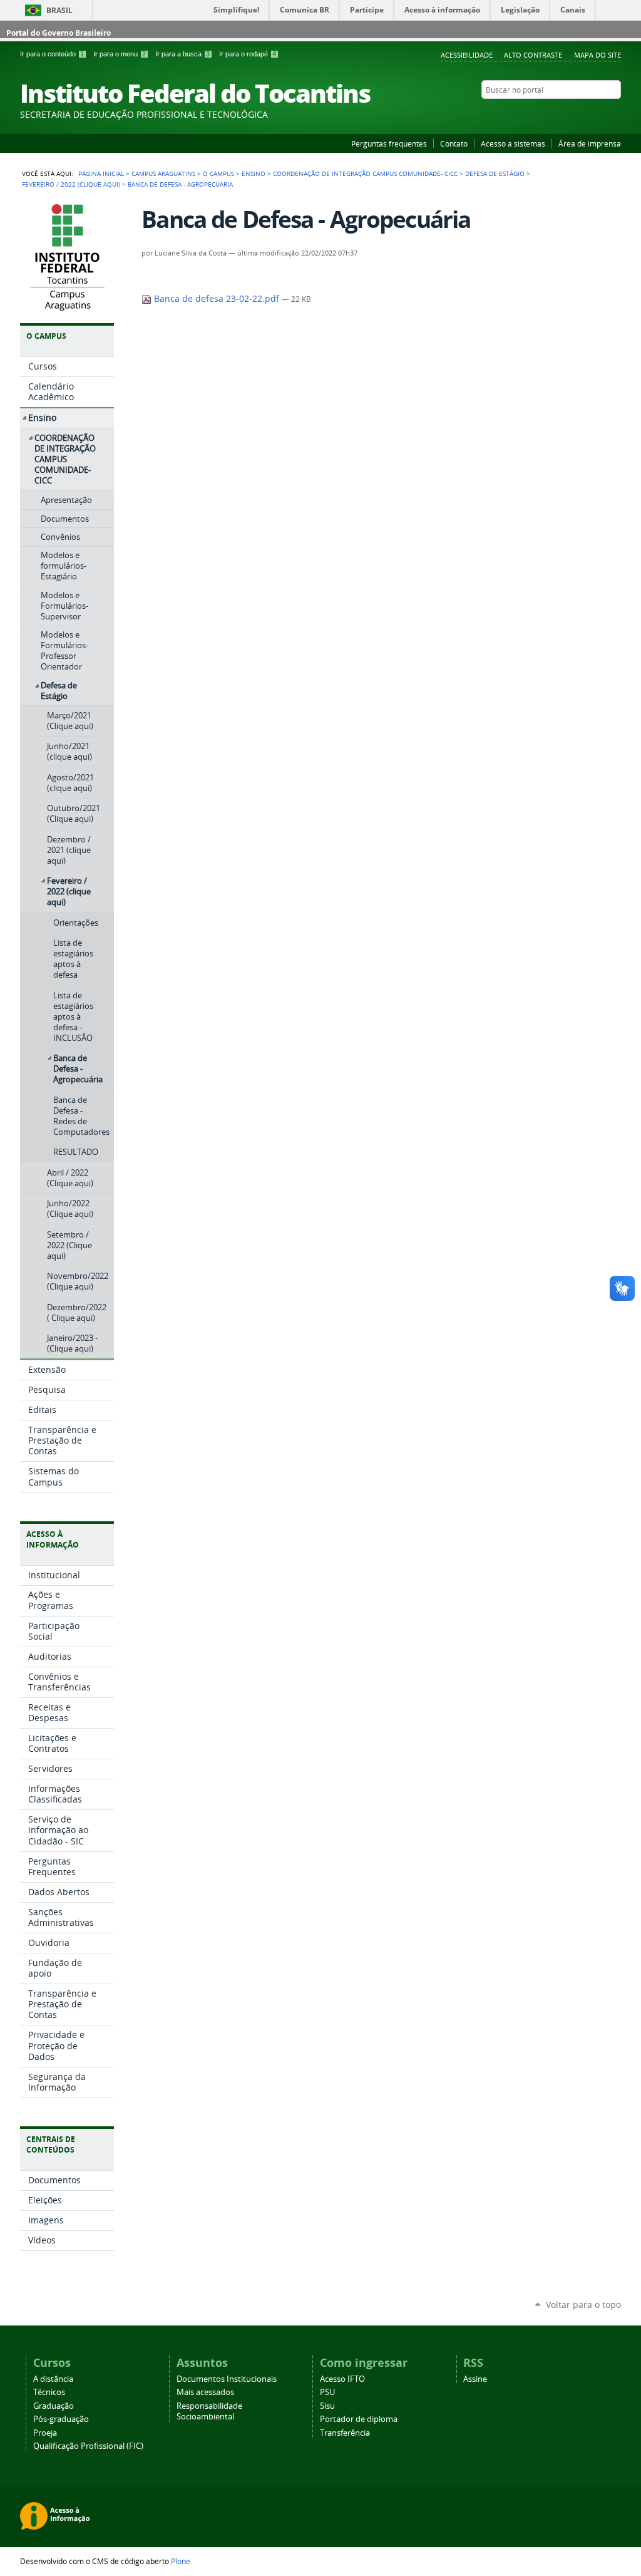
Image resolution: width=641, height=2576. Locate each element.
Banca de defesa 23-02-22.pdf (217, 299)
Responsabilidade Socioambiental (209, 2411)
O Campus (218, 173)
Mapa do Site (597, 55)
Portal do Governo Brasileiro (59, 33)
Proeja (45, 2433)
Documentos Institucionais (227, 2379)
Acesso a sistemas (513, 143)
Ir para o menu (120, 54)
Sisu (327, 2406)
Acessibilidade (467, 55)
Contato (454, 143)
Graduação (54, 2406)
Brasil (59, 10)
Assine (475, 2379)
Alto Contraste (533, 55)
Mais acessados (205, 2392)
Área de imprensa (590, 143)
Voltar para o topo (583, 2304)
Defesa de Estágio (495, 173)
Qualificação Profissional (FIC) (88, 2446)
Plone (181, 2561)
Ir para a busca (182, 54)
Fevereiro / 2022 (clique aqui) (71, 184)
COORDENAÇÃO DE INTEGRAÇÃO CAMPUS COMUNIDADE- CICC (365, 173)
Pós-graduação (61, 2419)
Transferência (345, 2433)
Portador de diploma (359, 2419)
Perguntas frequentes (389, 143)
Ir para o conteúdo (52, 54)
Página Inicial (101, 173)
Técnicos (49, 2392)
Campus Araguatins (163, 173)
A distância (53, 2379)
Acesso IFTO (342, 2379)
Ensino (254, 173)
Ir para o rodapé (248, 54)
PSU (327, 2392)
